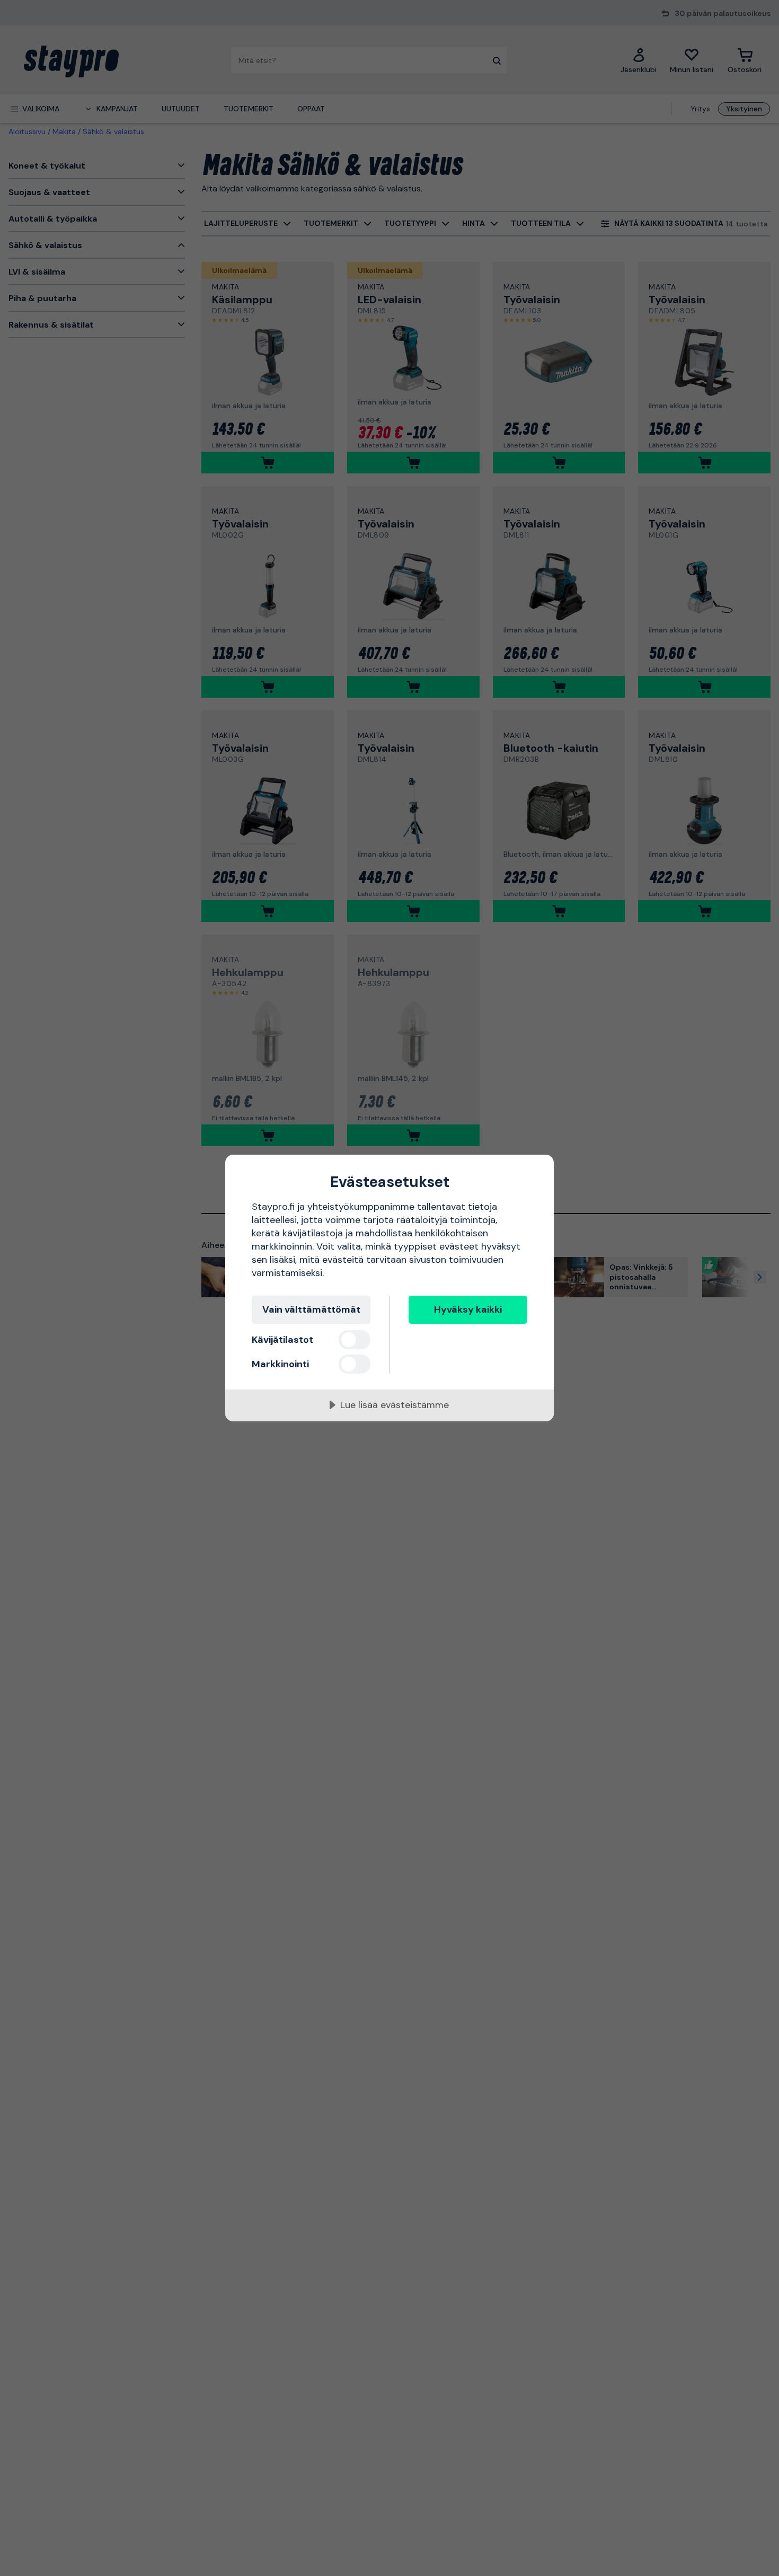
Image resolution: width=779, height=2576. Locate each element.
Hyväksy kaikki (468, 1309)
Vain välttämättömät (311, 1309)
